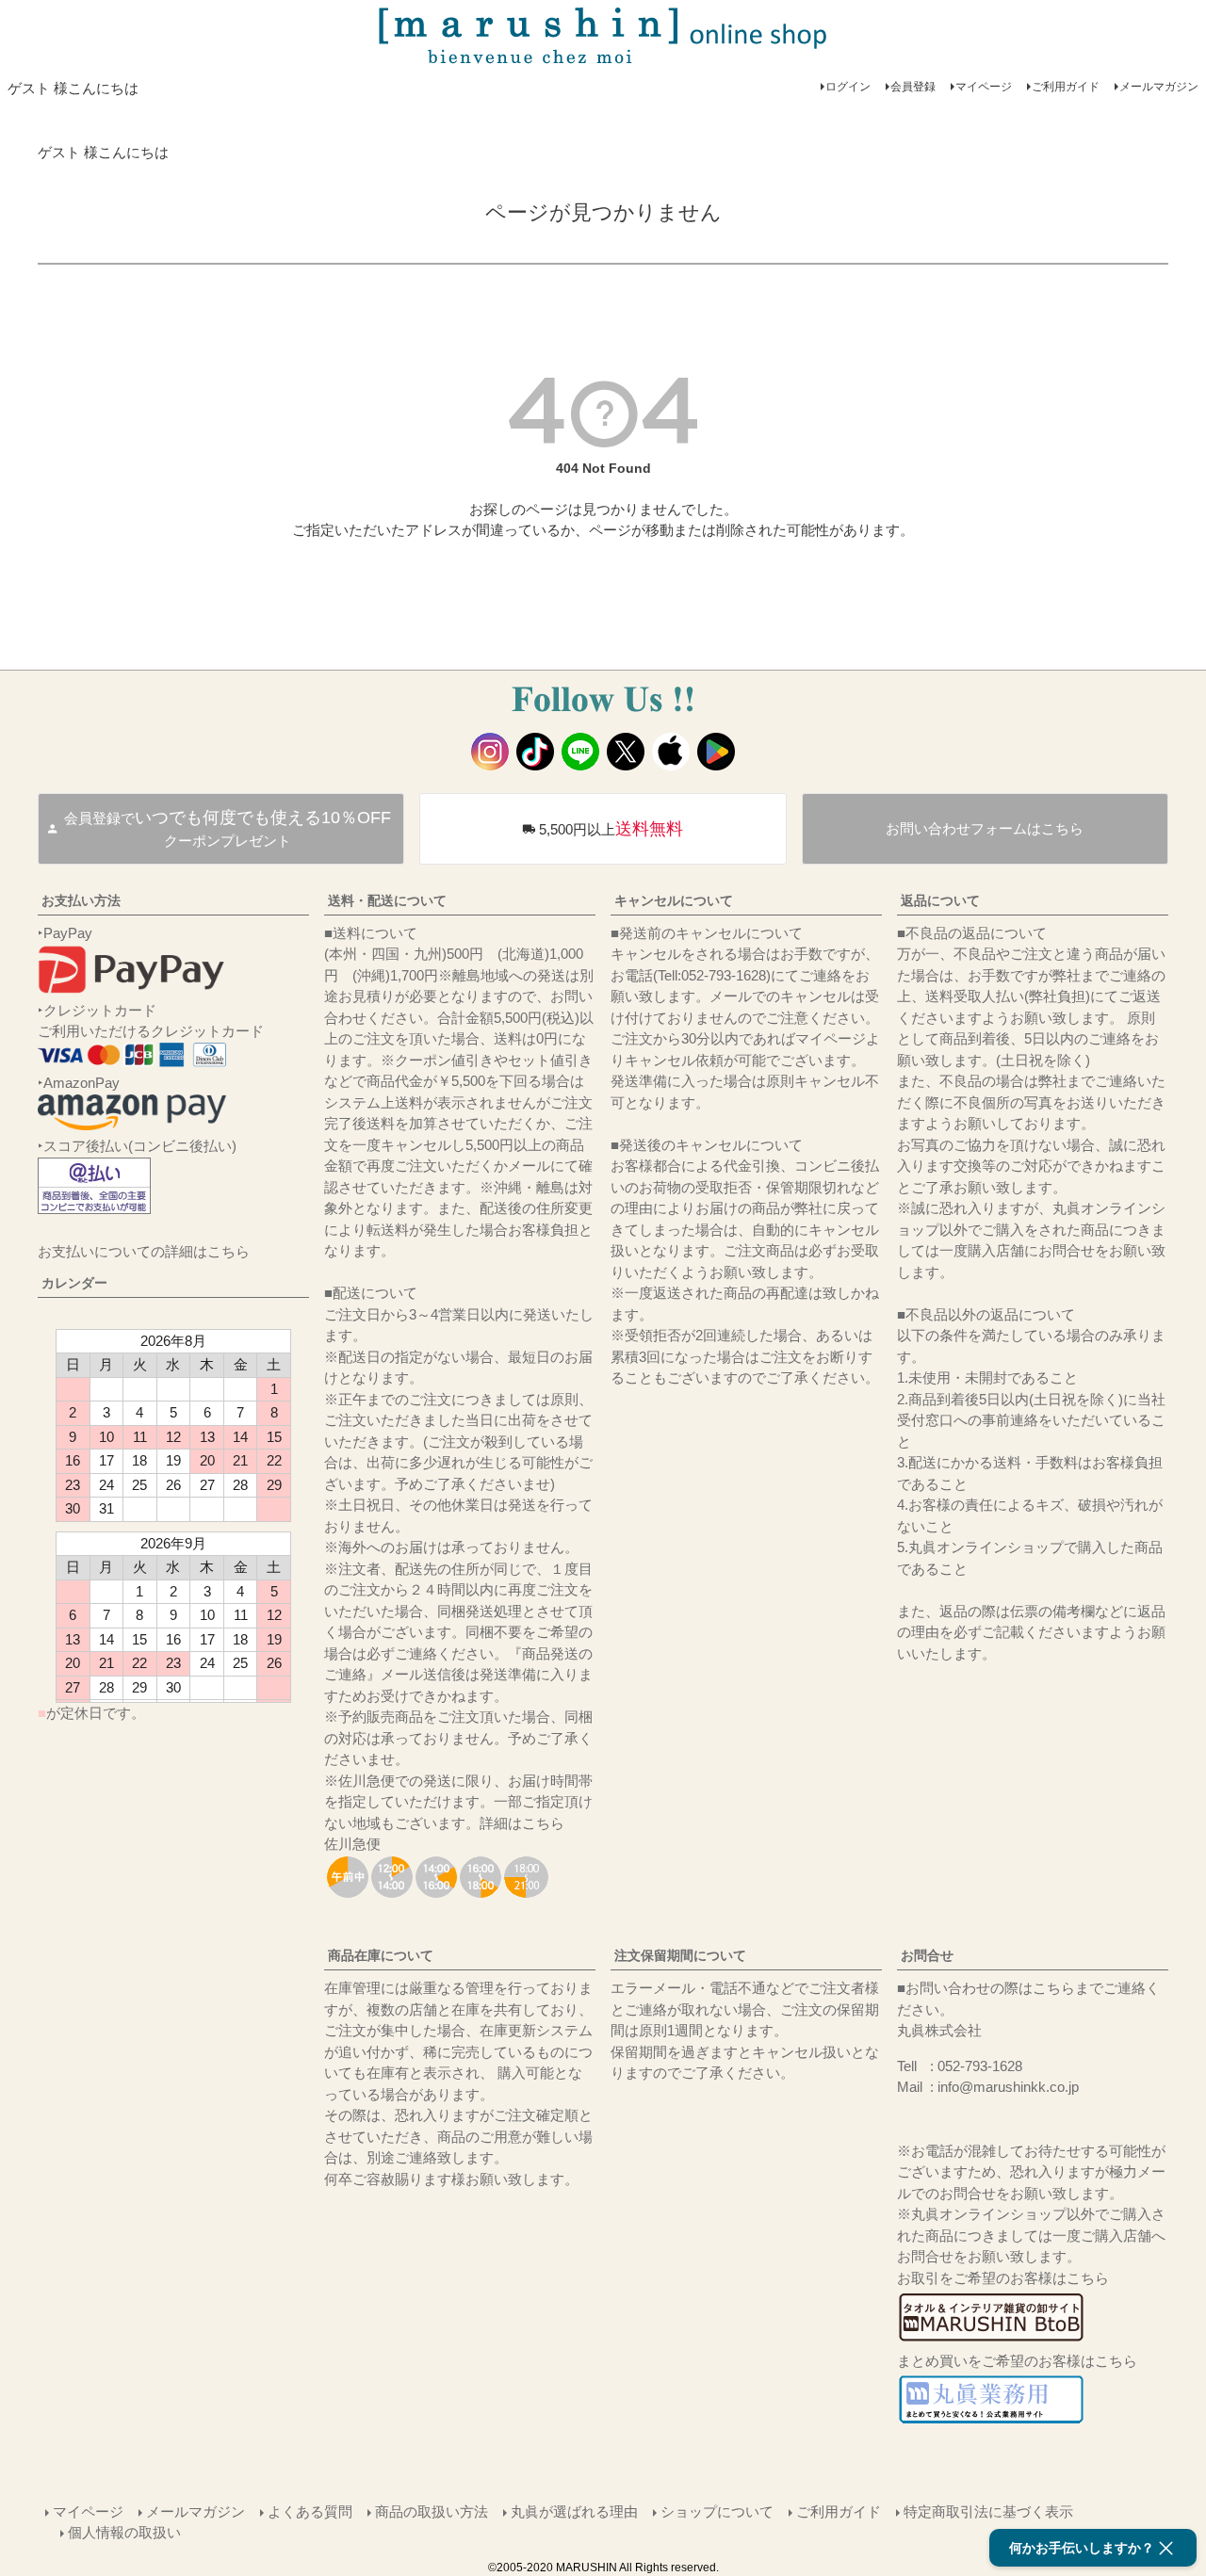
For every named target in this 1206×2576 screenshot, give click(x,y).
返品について (940, 900)
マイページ (984, 87)
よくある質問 (310, 2511)
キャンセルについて (674, 900)
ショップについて (717, 2511)
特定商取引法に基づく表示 (988, 2511)
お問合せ (927, 1955)
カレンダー (74, 1283)
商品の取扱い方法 (432, 2511)
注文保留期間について (680, 1955)
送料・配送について (387, 900)
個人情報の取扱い (124, 2532)
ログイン (848, 87)
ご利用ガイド (1066, 87)
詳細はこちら (522, 1823)
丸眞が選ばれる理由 (574, 2511)
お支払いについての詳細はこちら (144, 1251)
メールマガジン (1159, 87)
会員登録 (913, 87)
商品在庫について (381, 1955)
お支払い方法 (81, 900)
